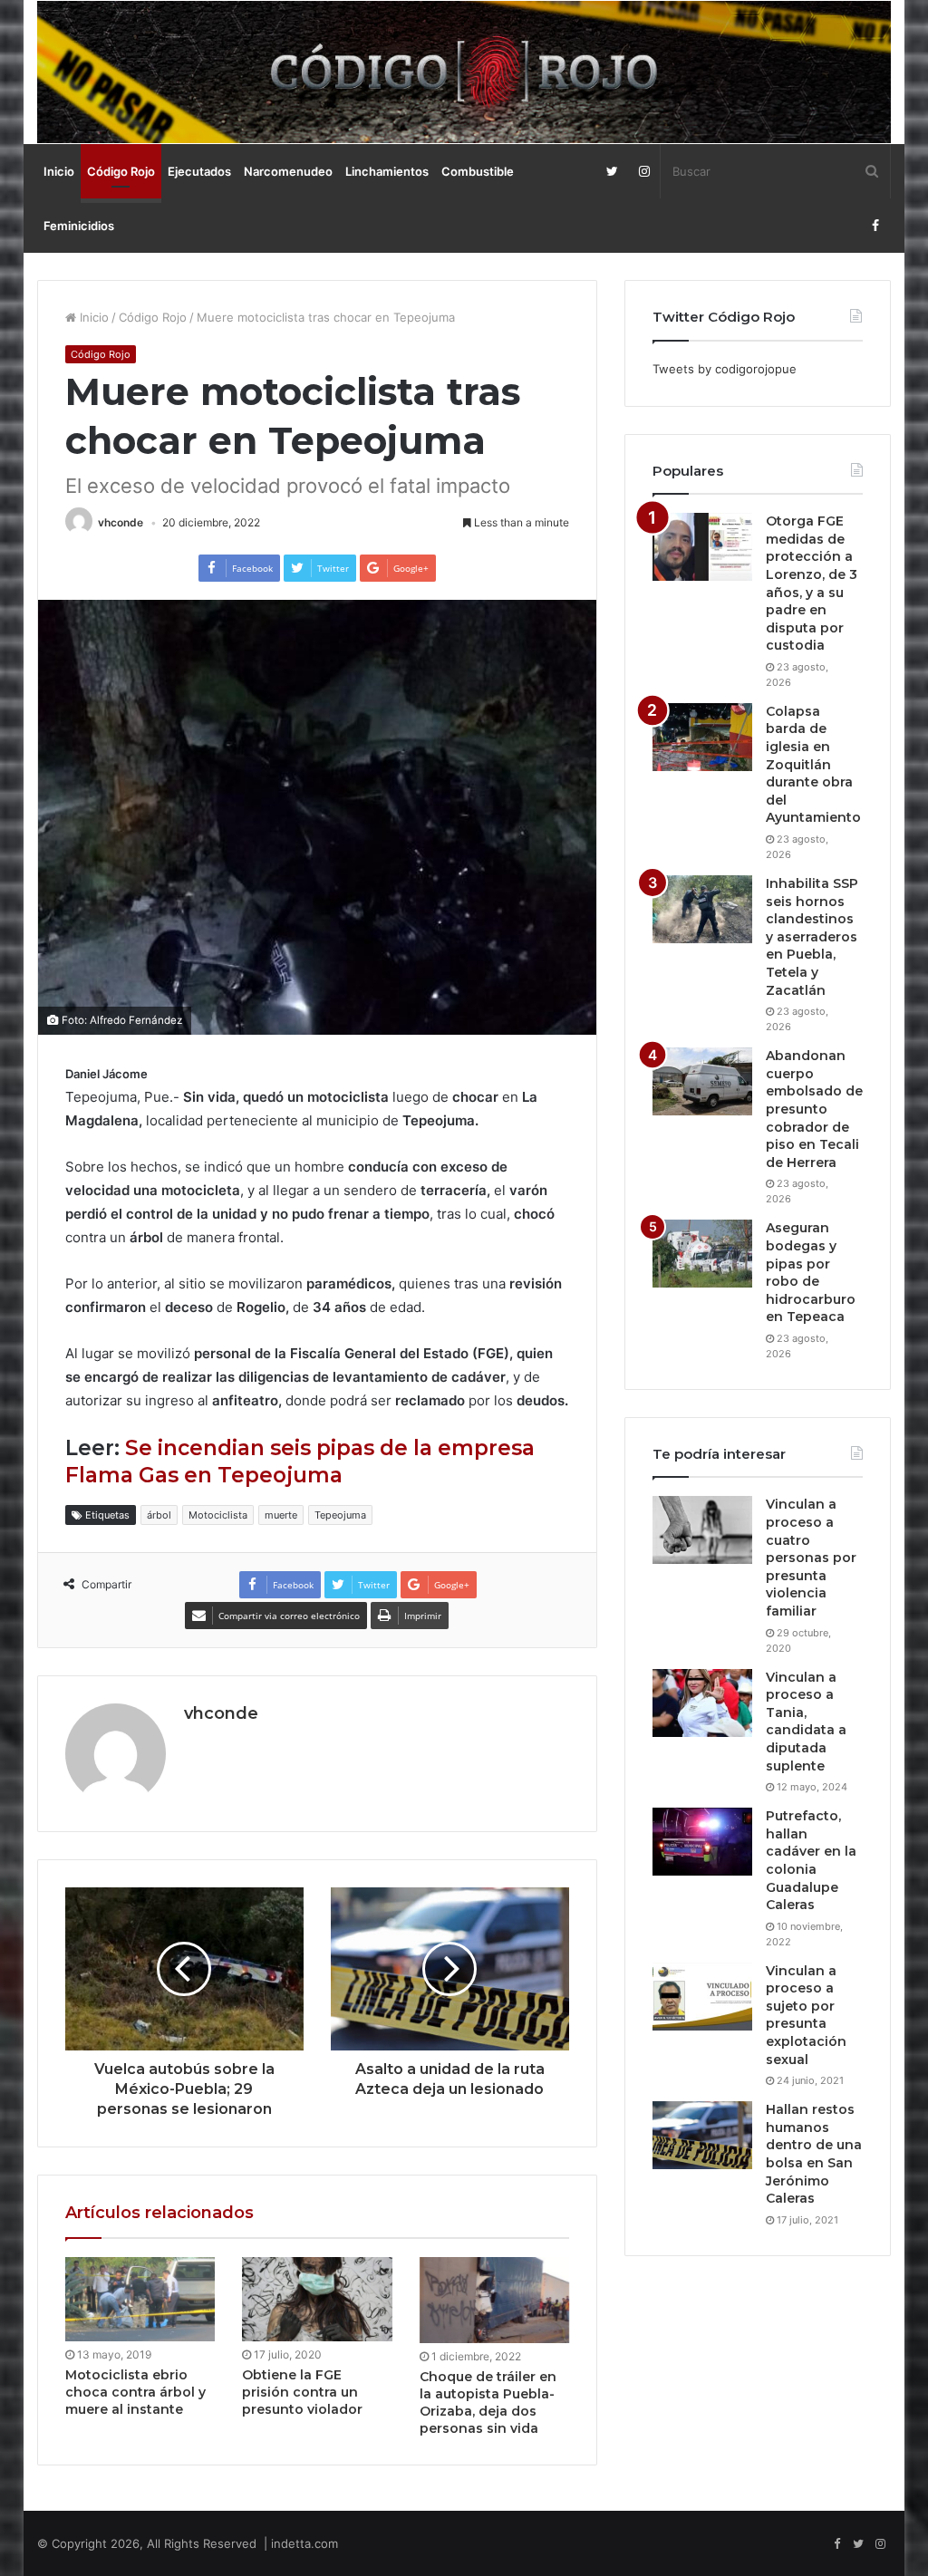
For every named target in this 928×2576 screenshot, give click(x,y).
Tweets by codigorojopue (725, 369)
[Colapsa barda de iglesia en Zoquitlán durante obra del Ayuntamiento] (702, 737)
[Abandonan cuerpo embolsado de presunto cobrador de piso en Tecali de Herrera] (702, 1081)
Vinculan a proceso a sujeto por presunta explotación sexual (806, 2015)
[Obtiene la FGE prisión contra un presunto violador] (317, 2299)
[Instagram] (644, 171)
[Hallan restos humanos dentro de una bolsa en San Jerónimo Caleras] (702, 2135)
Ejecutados (199, 171)
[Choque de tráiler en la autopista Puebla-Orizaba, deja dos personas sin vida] (495, 2300)
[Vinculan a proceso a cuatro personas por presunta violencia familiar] (702, 1530)
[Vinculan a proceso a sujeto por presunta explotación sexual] (702, 1997)
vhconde (121, 522)
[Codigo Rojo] (464, 72)
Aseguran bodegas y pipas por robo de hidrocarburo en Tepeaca (811, 1272)
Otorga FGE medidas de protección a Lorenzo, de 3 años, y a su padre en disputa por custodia (812, 583)
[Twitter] (612, 171)
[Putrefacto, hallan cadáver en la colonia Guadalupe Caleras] (702, 1842)
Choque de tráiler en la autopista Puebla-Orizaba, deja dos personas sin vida (488, 2402)
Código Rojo (121, 171)
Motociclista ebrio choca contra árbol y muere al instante (135, 2392)
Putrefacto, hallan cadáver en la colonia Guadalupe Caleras (811, 1860)
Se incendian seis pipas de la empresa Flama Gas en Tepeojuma (300, 1462)
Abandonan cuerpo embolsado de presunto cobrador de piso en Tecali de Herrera (814, 1109)
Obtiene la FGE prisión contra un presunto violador (302, 2392)
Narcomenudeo (288, 171)
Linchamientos (387, 171)
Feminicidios (79, 226)
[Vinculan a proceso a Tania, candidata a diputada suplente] (702, 1703)
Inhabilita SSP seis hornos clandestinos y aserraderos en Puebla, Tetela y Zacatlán (812, 937)
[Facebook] (875, 226)
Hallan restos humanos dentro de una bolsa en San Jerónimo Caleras (814, 2154)
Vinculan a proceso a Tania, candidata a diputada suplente (806, 1722)
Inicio (59, 171)
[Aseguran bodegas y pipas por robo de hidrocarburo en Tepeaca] (702, 1254)
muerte (281, 1515)
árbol (159, 1515)
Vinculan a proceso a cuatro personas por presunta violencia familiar (811, 1558)
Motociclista (218, 1515)
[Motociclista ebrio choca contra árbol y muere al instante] (140, 2299)
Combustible (478, 171)
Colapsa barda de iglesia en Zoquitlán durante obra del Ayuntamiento (813, 765)
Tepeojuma (340, 1515)
